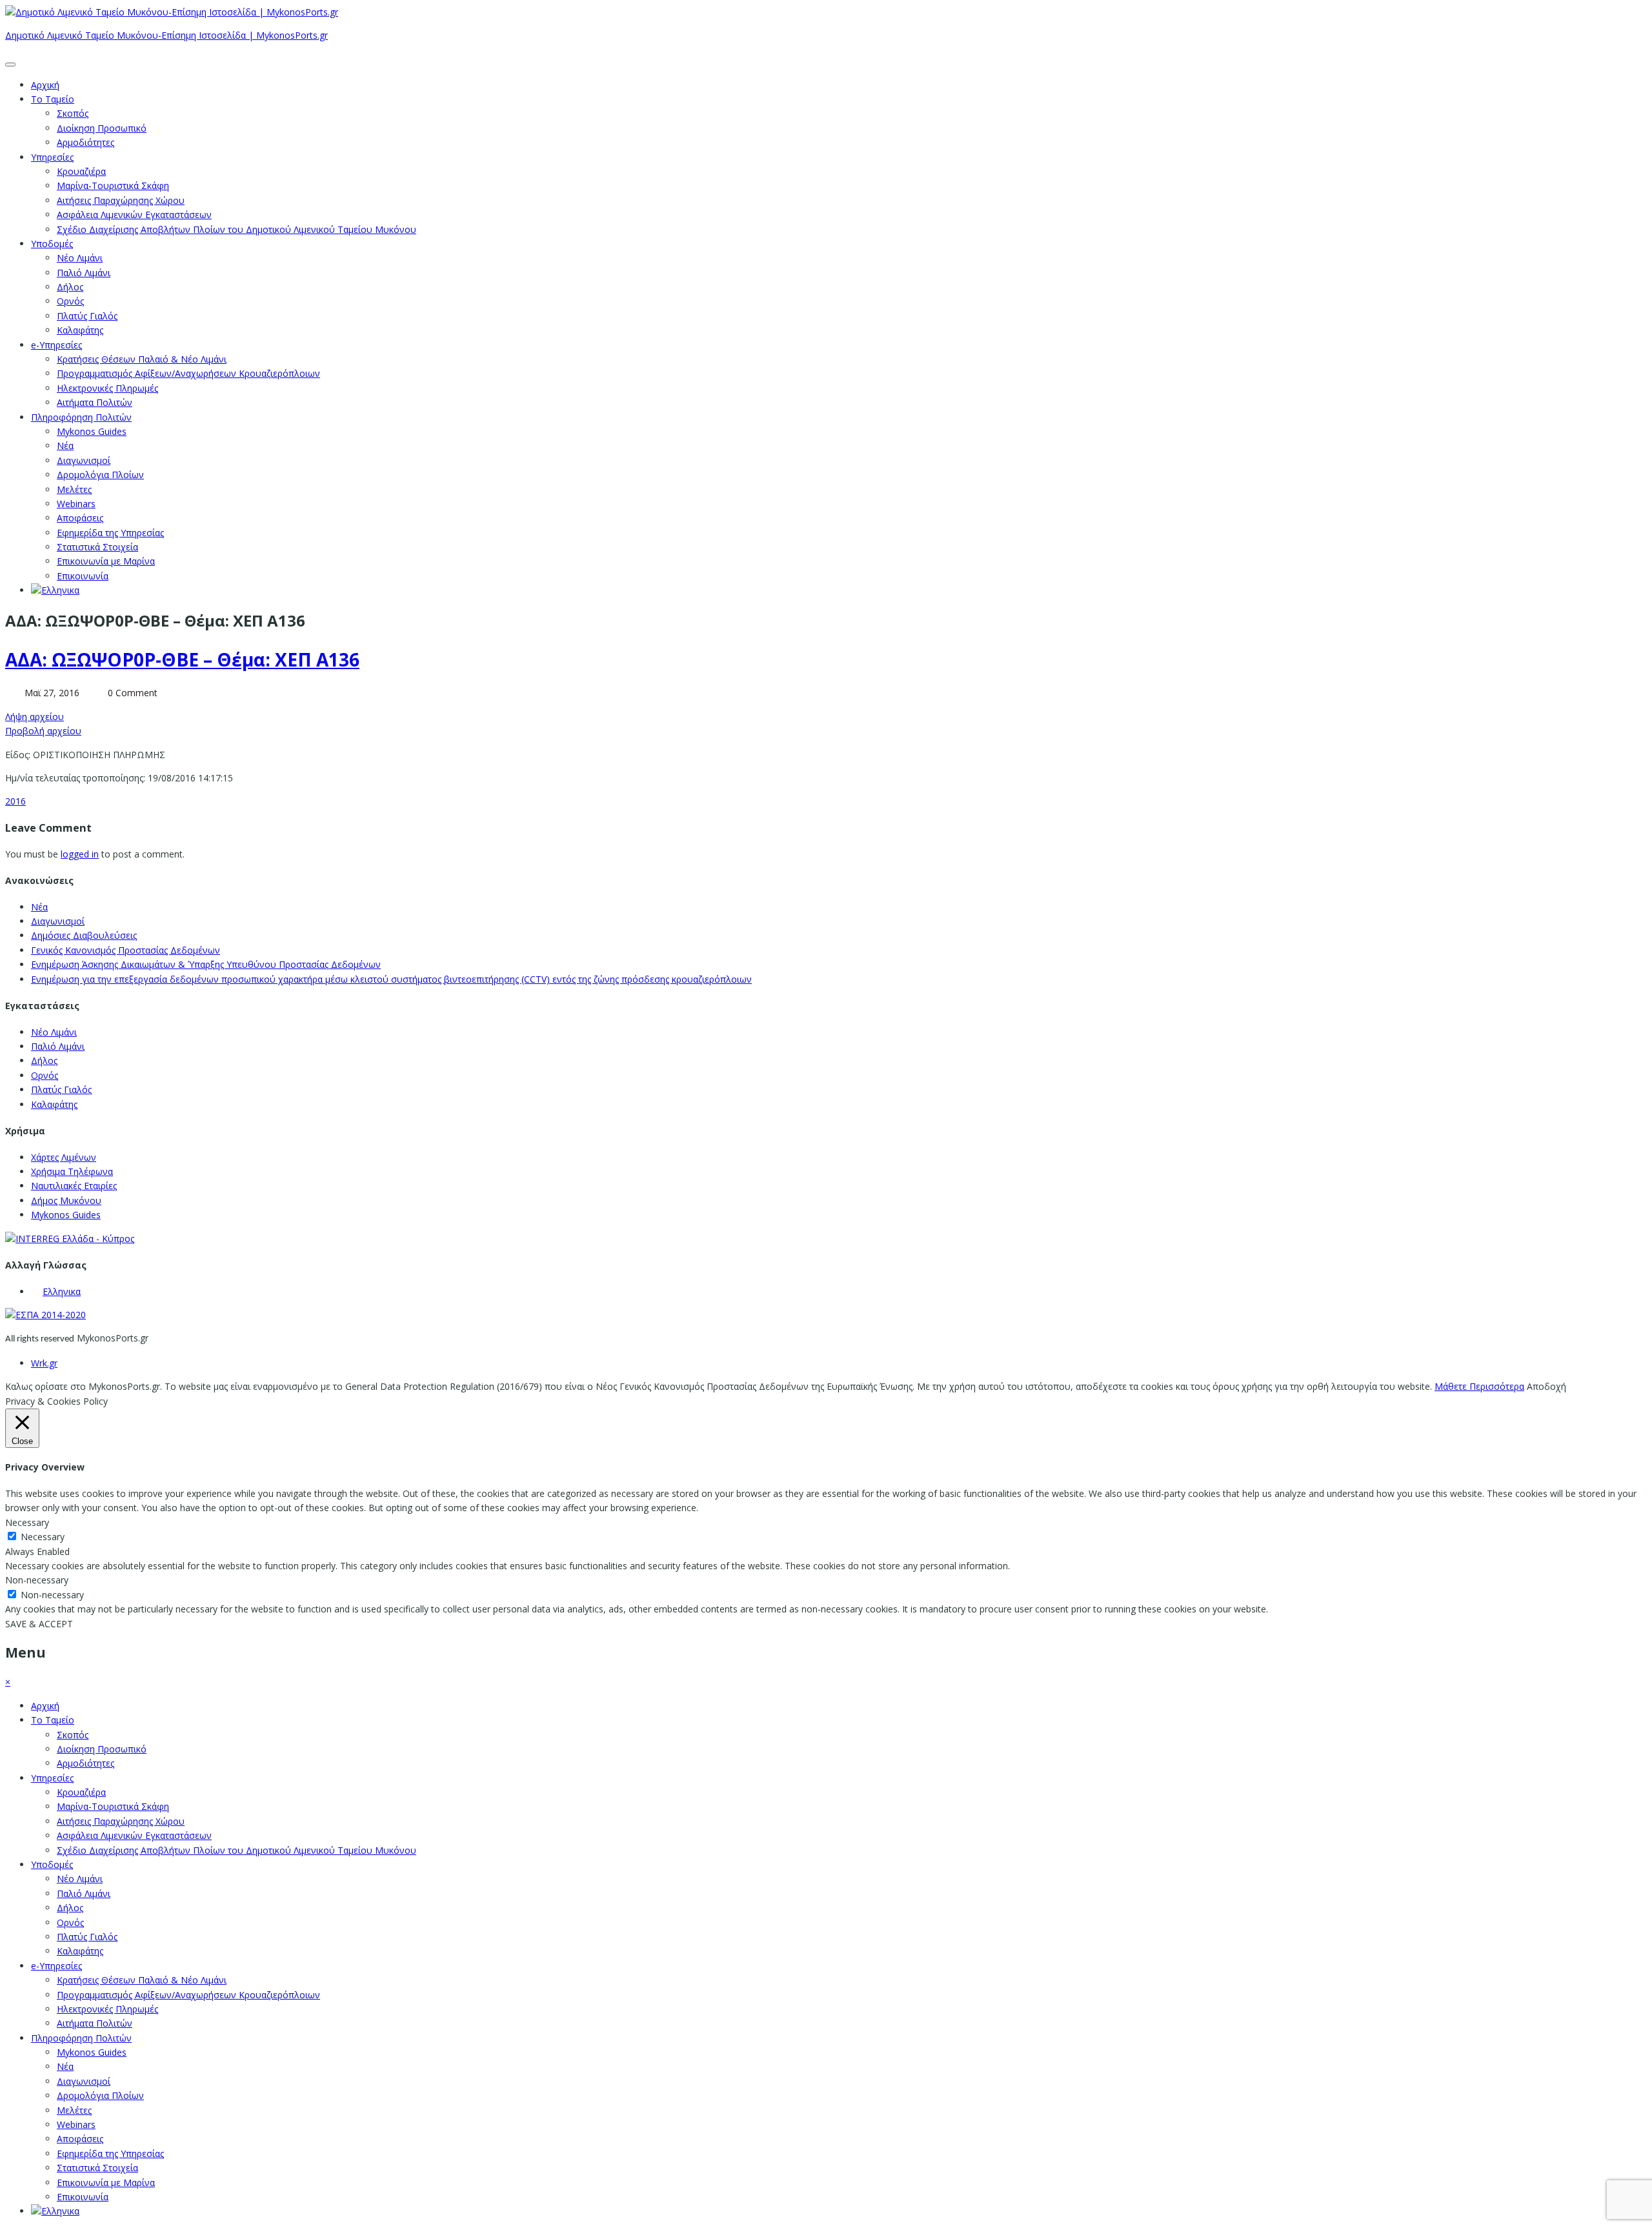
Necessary (43, 1537)
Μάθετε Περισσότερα (1479, 1386)
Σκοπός (73, 113)
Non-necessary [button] (37, 1580)
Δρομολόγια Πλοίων (100, 475)
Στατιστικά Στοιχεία (97, 547)
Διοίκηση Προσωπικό (102, 128)
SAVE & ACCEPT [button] (39, 1624)
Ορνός (70, 301)
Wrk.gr (44, 1363)
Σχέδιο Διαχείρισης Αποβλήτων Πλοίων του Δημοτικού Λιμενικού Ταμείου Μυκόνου (237, 229)
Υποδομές (52, 244)
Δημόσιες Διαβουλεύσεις (84, 935)
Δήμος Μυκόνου (66, 1200)
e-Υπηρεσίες (56, 345)
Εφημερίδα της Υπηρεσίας (110, 533)
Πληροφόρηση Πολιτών (81, 417)
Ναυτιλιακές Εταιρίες (74, 1186)
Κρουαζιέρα (81, 171)
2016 (15, 801)
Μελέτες (74, 489)
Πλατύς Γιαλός (87, 316)
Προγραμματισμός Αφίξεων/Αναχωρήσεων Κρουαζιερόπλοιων (188, 373)
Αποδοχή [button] (1546, 1386)
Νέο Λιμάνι (80, 258)
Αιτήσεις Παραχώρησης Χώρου (121, 200)
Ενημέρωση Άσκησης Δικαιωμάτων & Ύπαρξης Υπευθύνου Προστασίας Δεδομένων (206, 964)
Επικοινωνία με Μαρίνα (106, 561)
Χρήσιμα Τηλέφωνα (72, 1171)
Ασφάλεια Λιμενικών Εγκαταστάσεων (134, 215)
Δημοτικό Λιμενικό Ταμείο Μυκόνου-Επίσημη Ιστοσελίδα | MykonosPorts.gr (166, 35)
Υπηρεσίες (52, 157)
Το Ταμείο (53, 99)
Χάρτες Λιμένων (64, 1157)
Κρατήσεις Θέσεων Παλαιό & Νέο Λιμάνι (142, 359)
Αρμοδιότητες (86, 142)
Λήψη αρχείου (35, 717)
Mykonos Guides (92, 431)
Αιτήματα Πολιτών (95, 402)
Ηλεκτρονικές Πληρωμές (107, 388)
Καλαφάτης (80, 330)
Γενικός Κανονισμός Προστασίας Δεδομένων (126, 950)
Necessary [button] (27, 1522)
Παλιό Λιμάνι (84, 273)
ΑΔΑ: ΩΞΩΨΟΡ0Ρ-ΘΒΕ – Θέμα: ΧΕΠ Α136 (182, 659)
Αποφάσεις (80, 518)
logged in (80, 854)
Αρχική (45, 85)
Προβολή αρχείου (43, 731)
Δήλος (70, 287)
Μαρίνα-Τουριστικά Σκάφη (113, 186)
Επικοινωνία (83, 576)
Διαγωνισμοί (84, 460)
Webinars (76, 504)
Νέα (65, 446)
